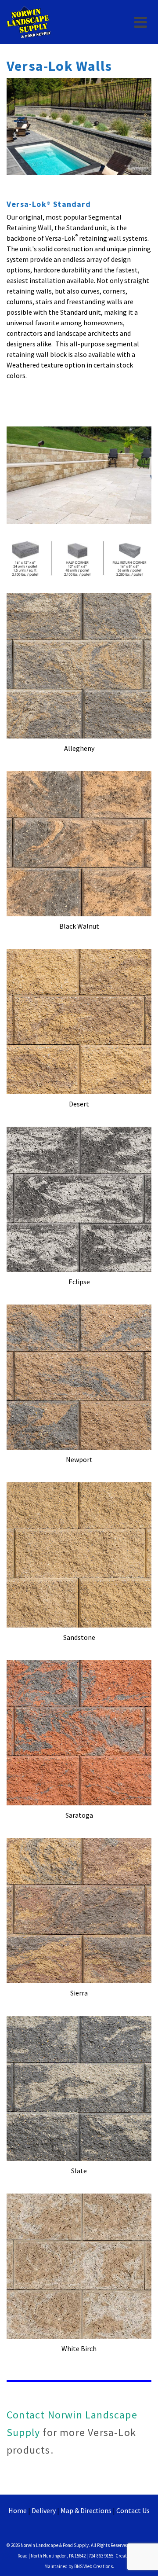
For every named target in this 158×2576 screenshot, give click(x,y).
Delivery (44, 2510)
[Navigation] (140, 22)
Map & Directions (86, 2510)
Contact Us (133, 2510)
